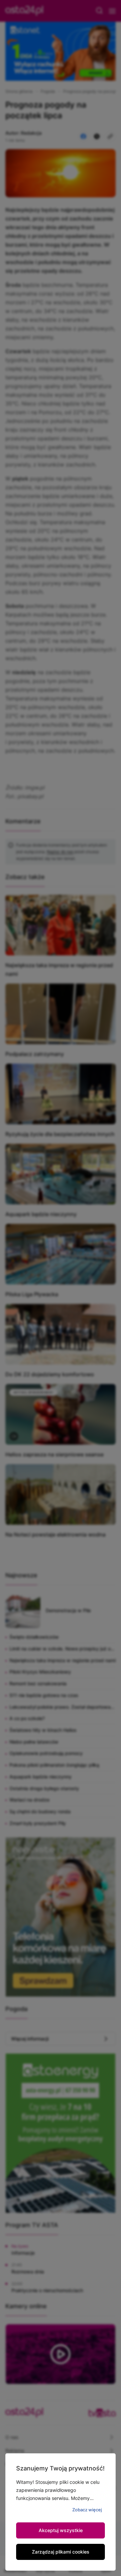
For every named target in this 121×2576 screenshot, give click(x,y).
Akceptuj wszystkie (61, 2530)
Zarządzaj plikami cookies (61, 2552)
